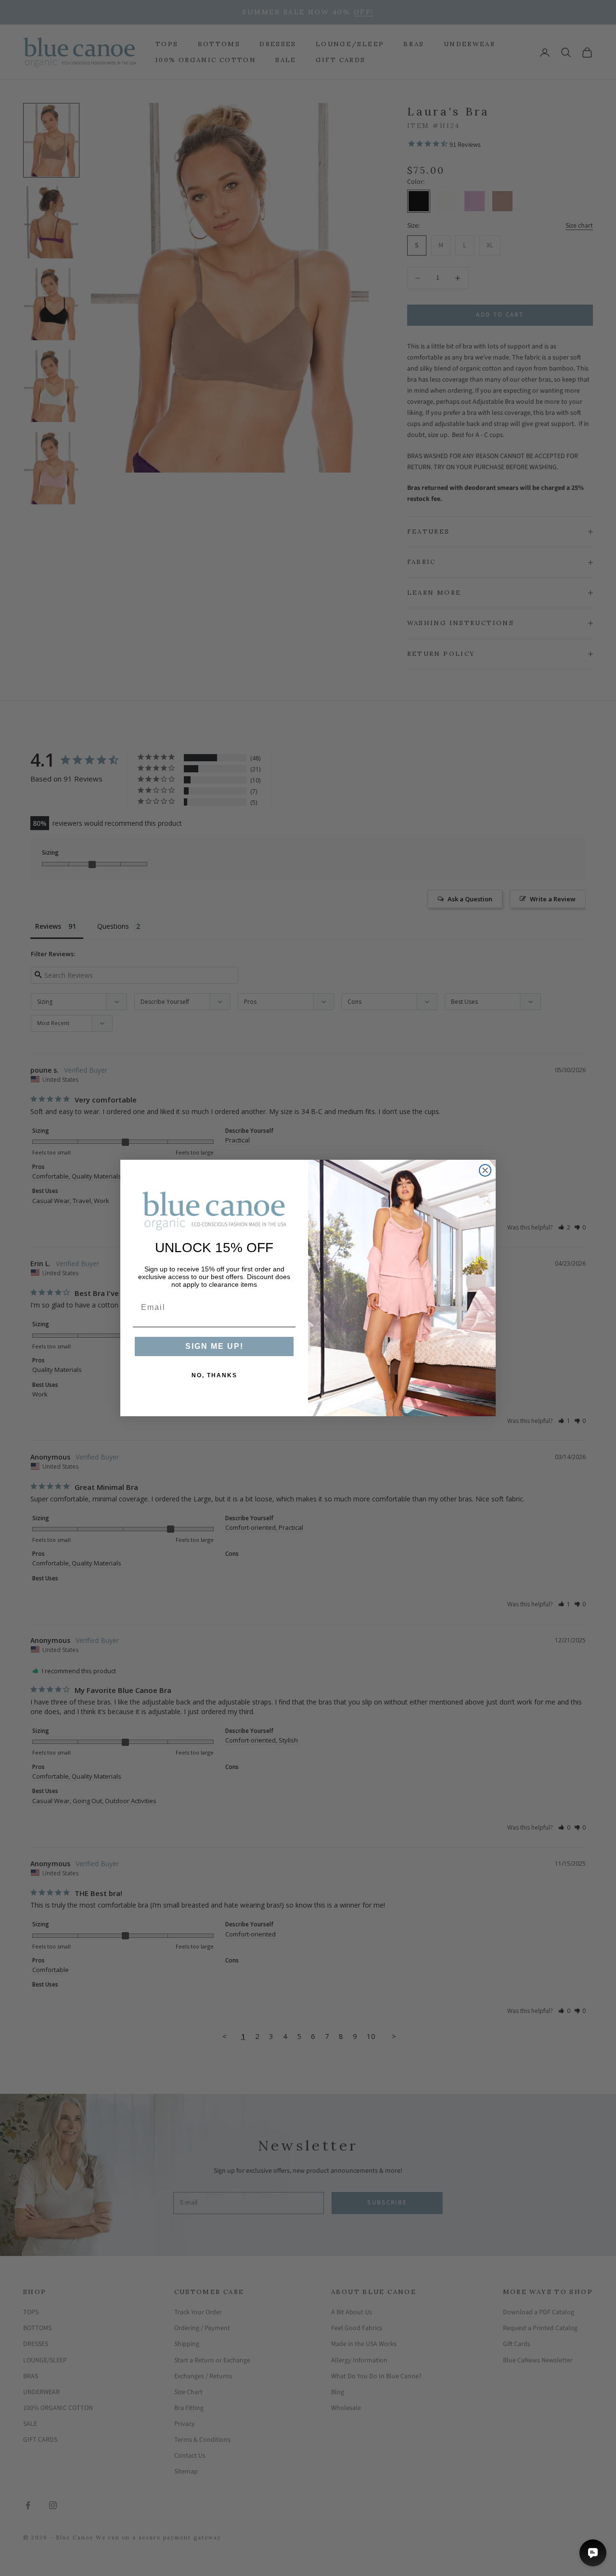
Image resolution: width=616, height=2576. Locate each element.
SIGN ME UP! (214, 1346)
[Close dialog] (485, 1170)
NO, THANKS (214, 1375)
